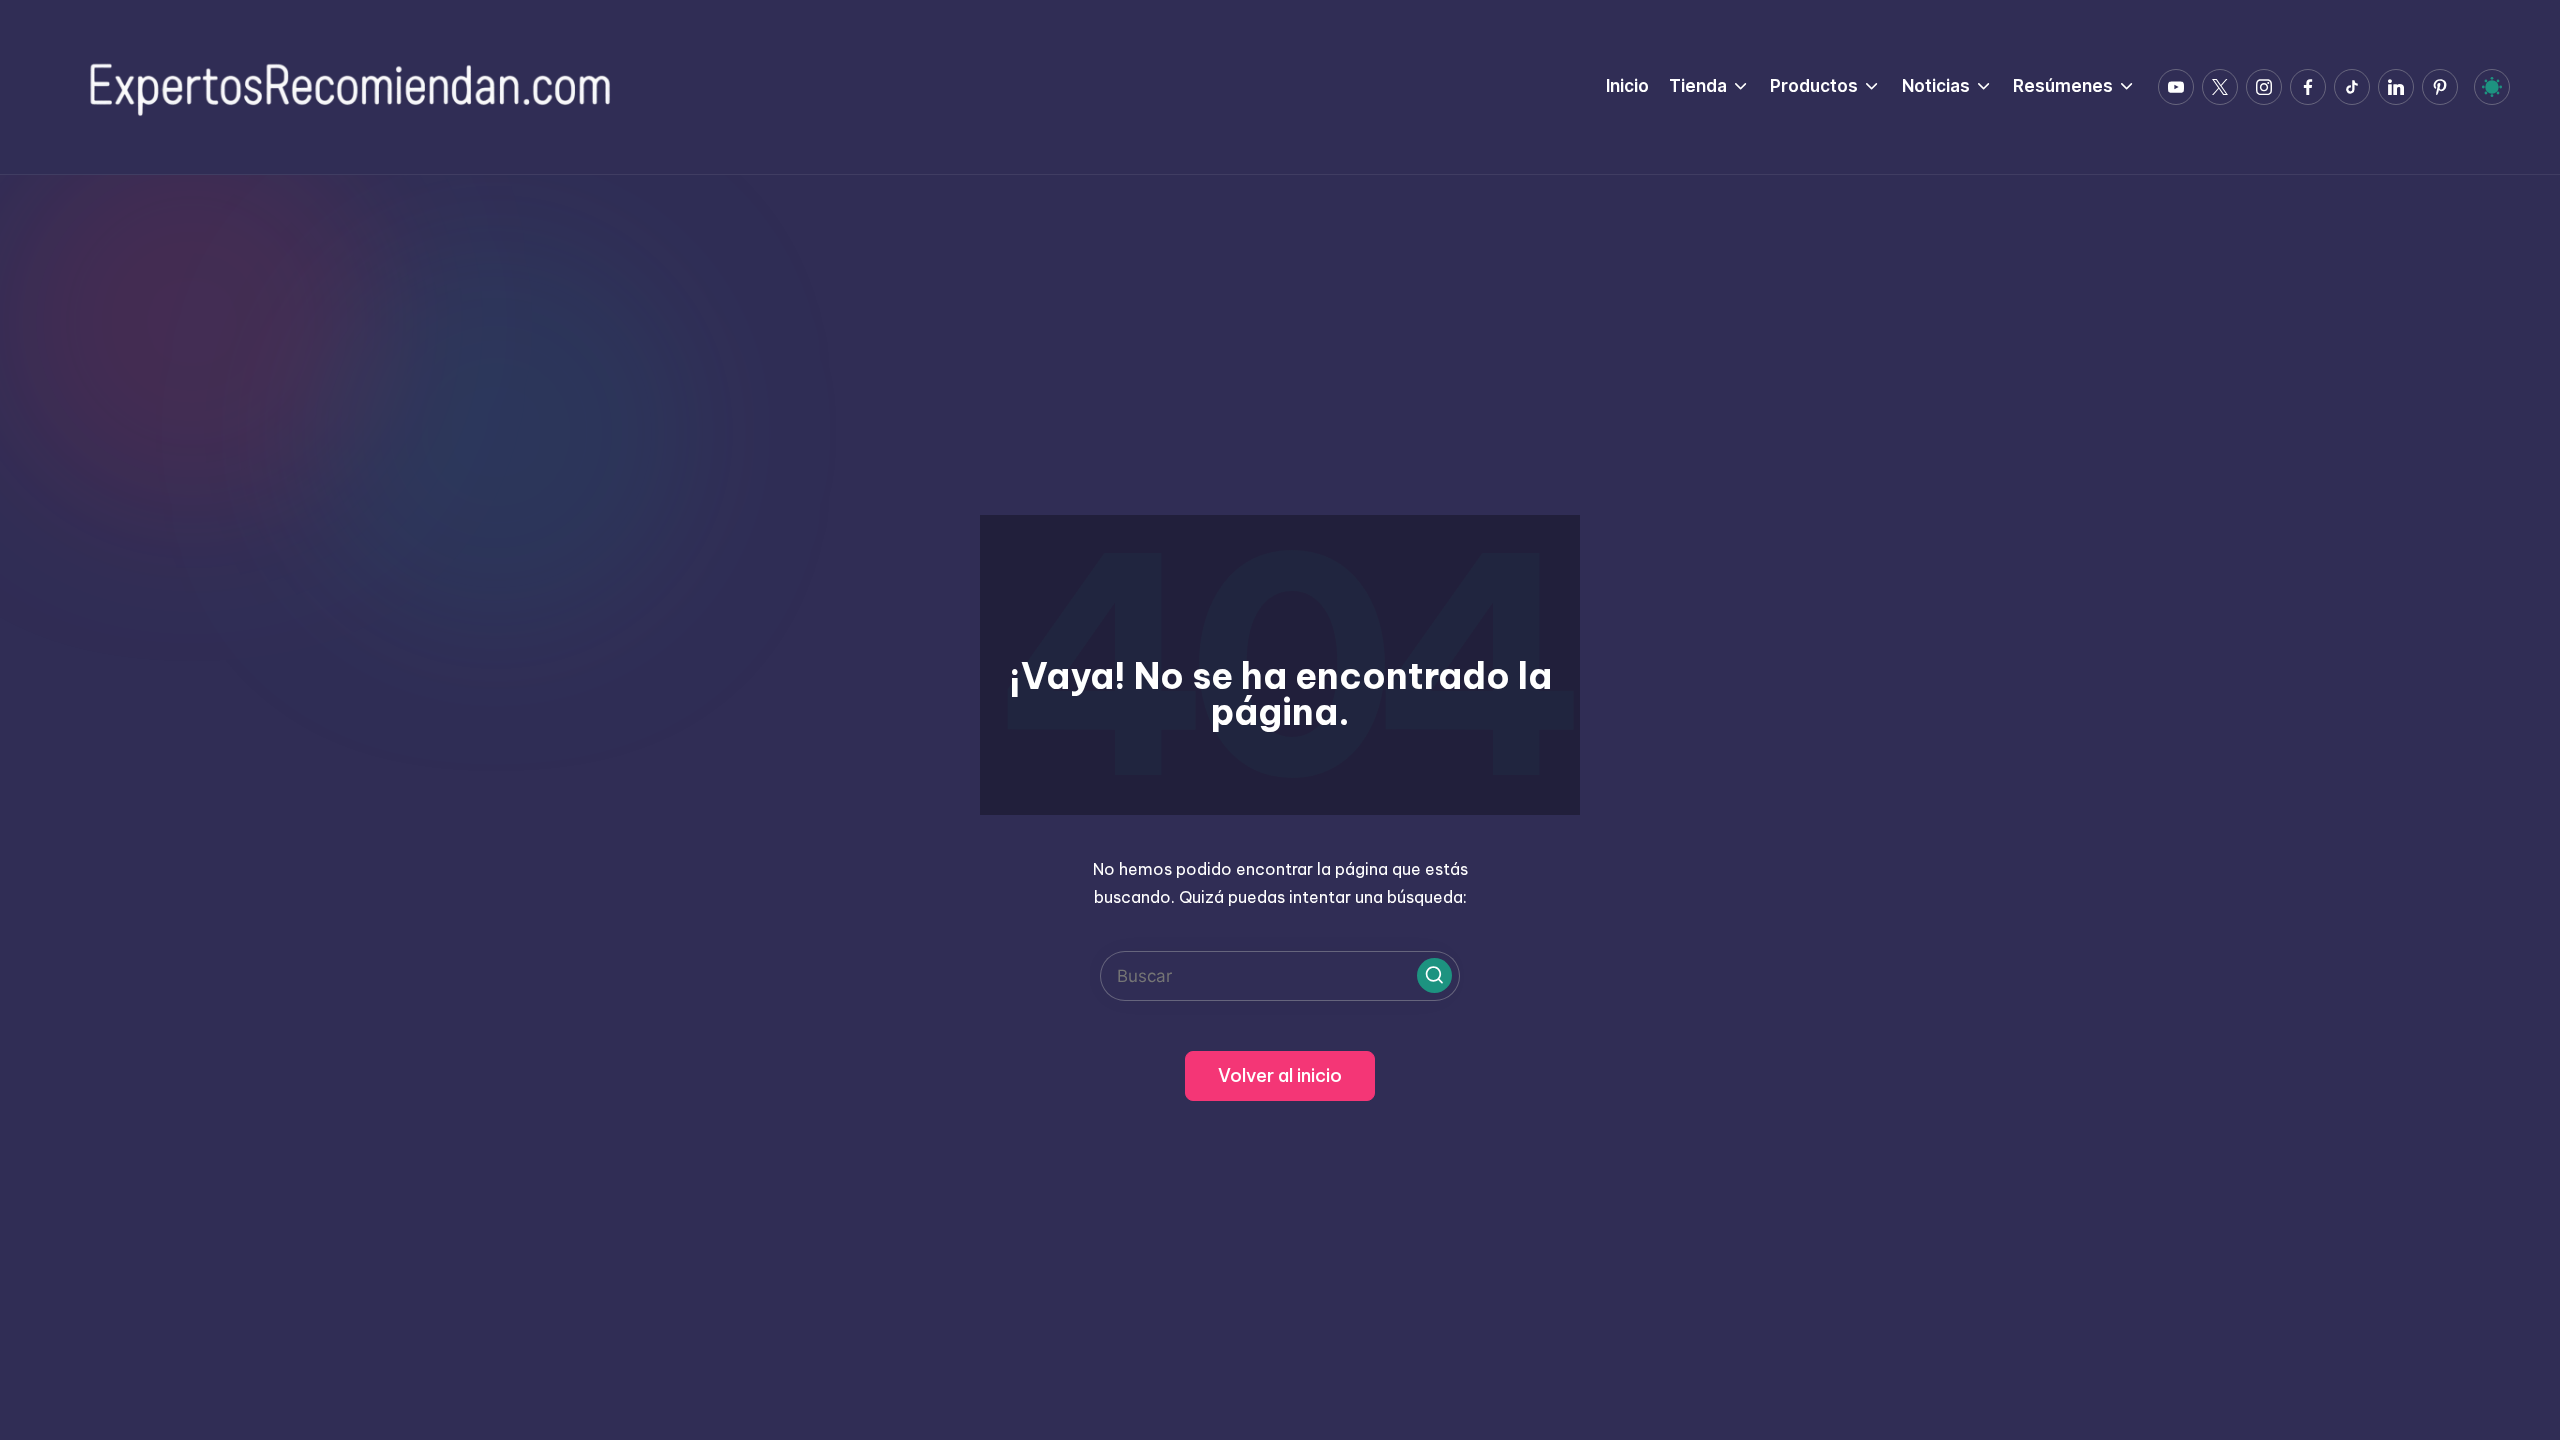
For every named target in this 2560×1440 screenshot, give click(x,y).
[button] (1434, 975)
